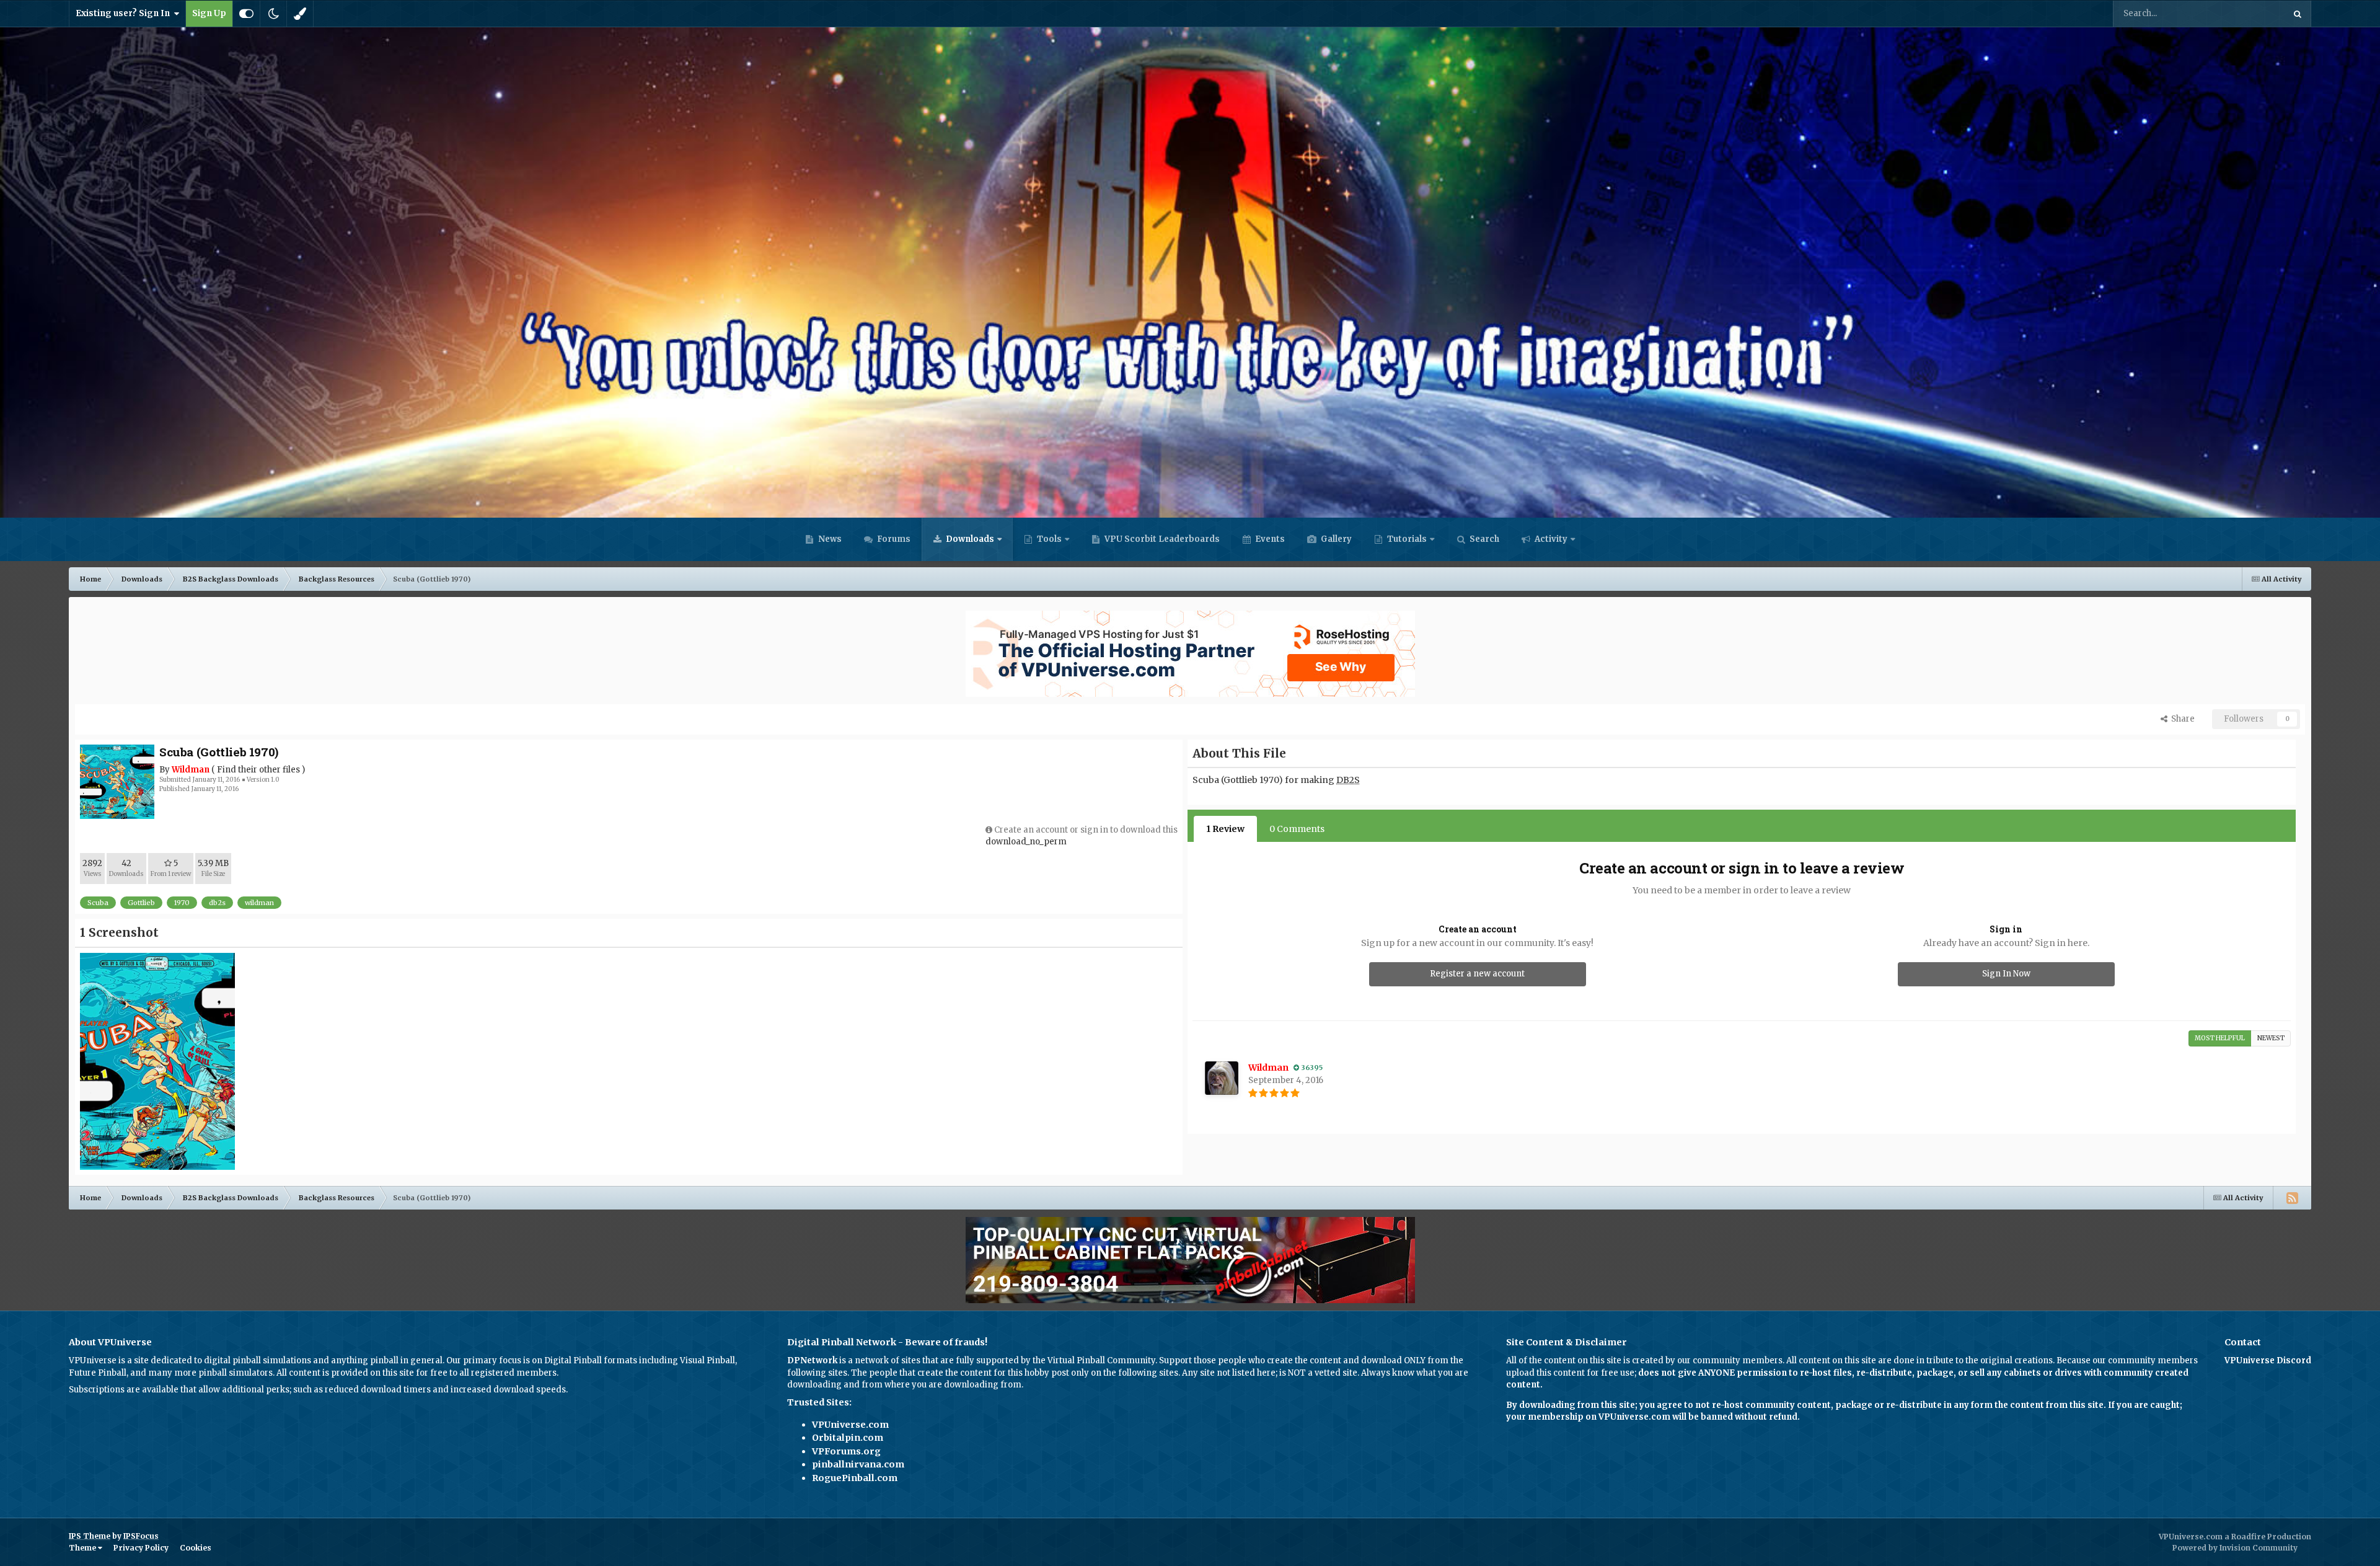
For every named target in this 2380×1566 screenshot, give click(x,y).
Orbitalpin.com (848, 1438)
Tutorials (1406, 539)
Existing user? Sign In (125, 13)
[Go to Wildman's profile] (1222, 1078)
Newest (2271, 1038)
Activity (1550, 539)
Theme (83, 1548)
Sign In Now (2006, 974)
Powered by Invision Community (2235, 1548)
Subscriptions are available (124, 1390)
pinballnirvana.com (858, 1464)
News (829, 539)
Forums (893, 539)
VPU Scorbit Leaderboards (1161, 539)
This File (2251, 13)
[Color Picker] (300, 14)
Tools (1049, 539)
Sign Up (209, 13)
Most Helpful (2220, 1038)
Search (1483, 539)
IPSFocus (141, 1536)
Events (1269, 539)
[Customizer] (246, 14)
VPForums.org (846, 1451)
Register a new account (1477, 974)
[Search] (2298, 14)
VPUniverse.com (850, 1425)
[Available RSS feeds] (2292, 1198)
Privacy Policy (141, 1548)
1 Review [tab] (1225, 829)
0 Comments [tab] (1297, 829)
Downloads (969, 539)
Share (2181, 719)
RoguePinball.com (855, 1478)
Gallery (1335, 539)
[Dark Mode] (273, 14)
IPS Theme (90, 1536)
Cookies (196, 1548)
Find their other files (258, 770)
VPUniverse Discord (2268, 1360)
